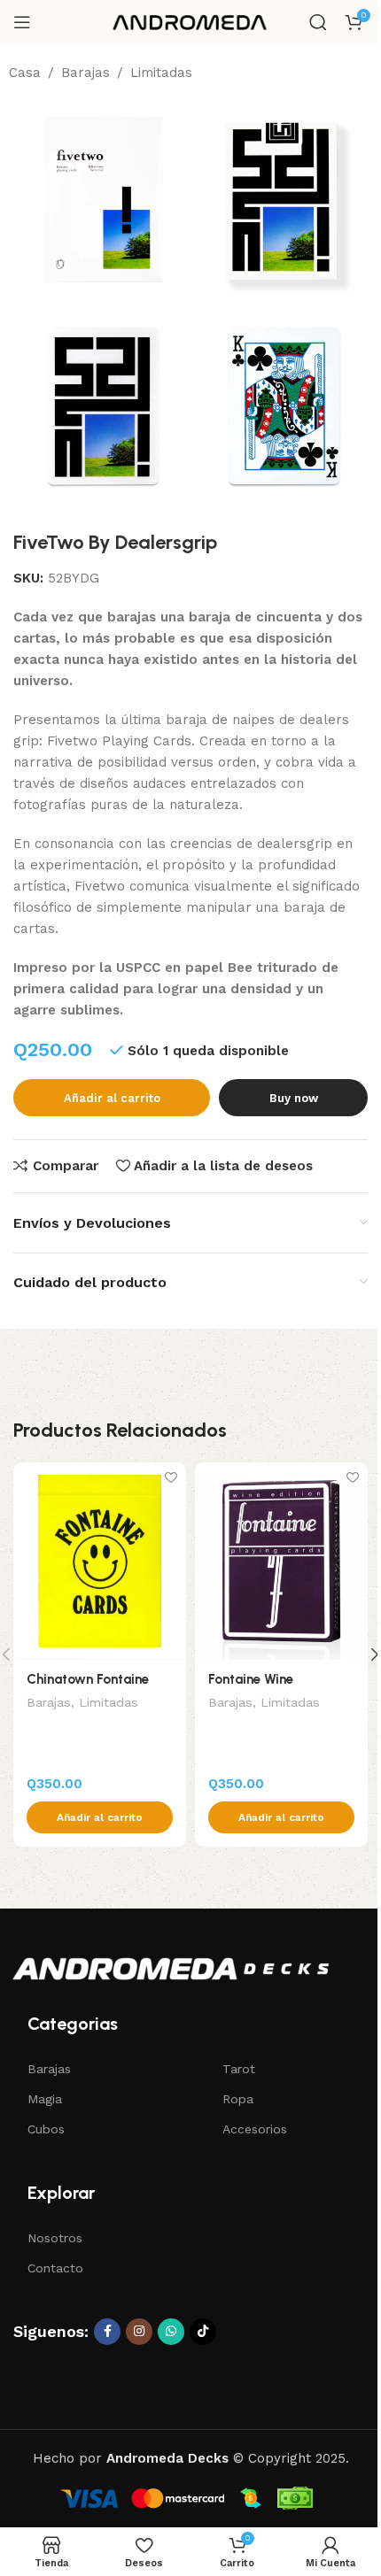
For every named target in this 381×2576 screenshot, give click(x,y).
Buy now (294, 1098)
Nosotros (55, 2238)
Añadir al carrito (112, 1098)
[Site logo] (190, 21)
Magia (45, 2099)
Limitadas (161, 73)
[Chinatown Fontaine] (100, 1561)
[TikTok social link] (203, 2332)
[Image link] (171, 1968)
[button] (100, 1817)
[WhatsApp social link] (171, 2332)
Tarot (239, 2069)
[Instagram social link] (139, 2332)
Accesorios (255, 2129)
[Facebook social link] (107, 2332)
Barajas (86, 73)
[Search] (318, 22)
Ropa (238, 2099)
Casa (25, 73)
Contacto (55, 2268)
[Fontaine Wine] (281, 1561)
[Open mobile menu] (22, 22)
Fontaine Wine (251, 1679)
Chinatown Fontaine (88, 1679)
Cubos (46, 2129)
